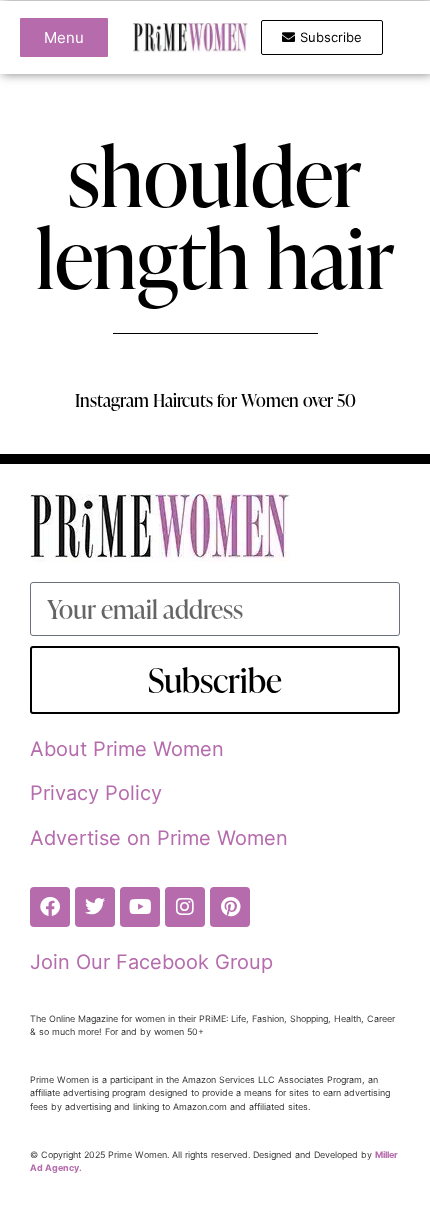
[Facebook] (50, 907)
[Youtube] (140, 907)
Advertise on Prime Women (159, 838)
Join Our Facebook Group (151, 962)
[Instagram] (185, 907)
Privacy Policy (96, 793)
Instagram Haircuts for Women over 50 (215, 399)
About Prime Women (127, 749)
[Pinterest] (230, 907)
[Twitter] (95, 907)
